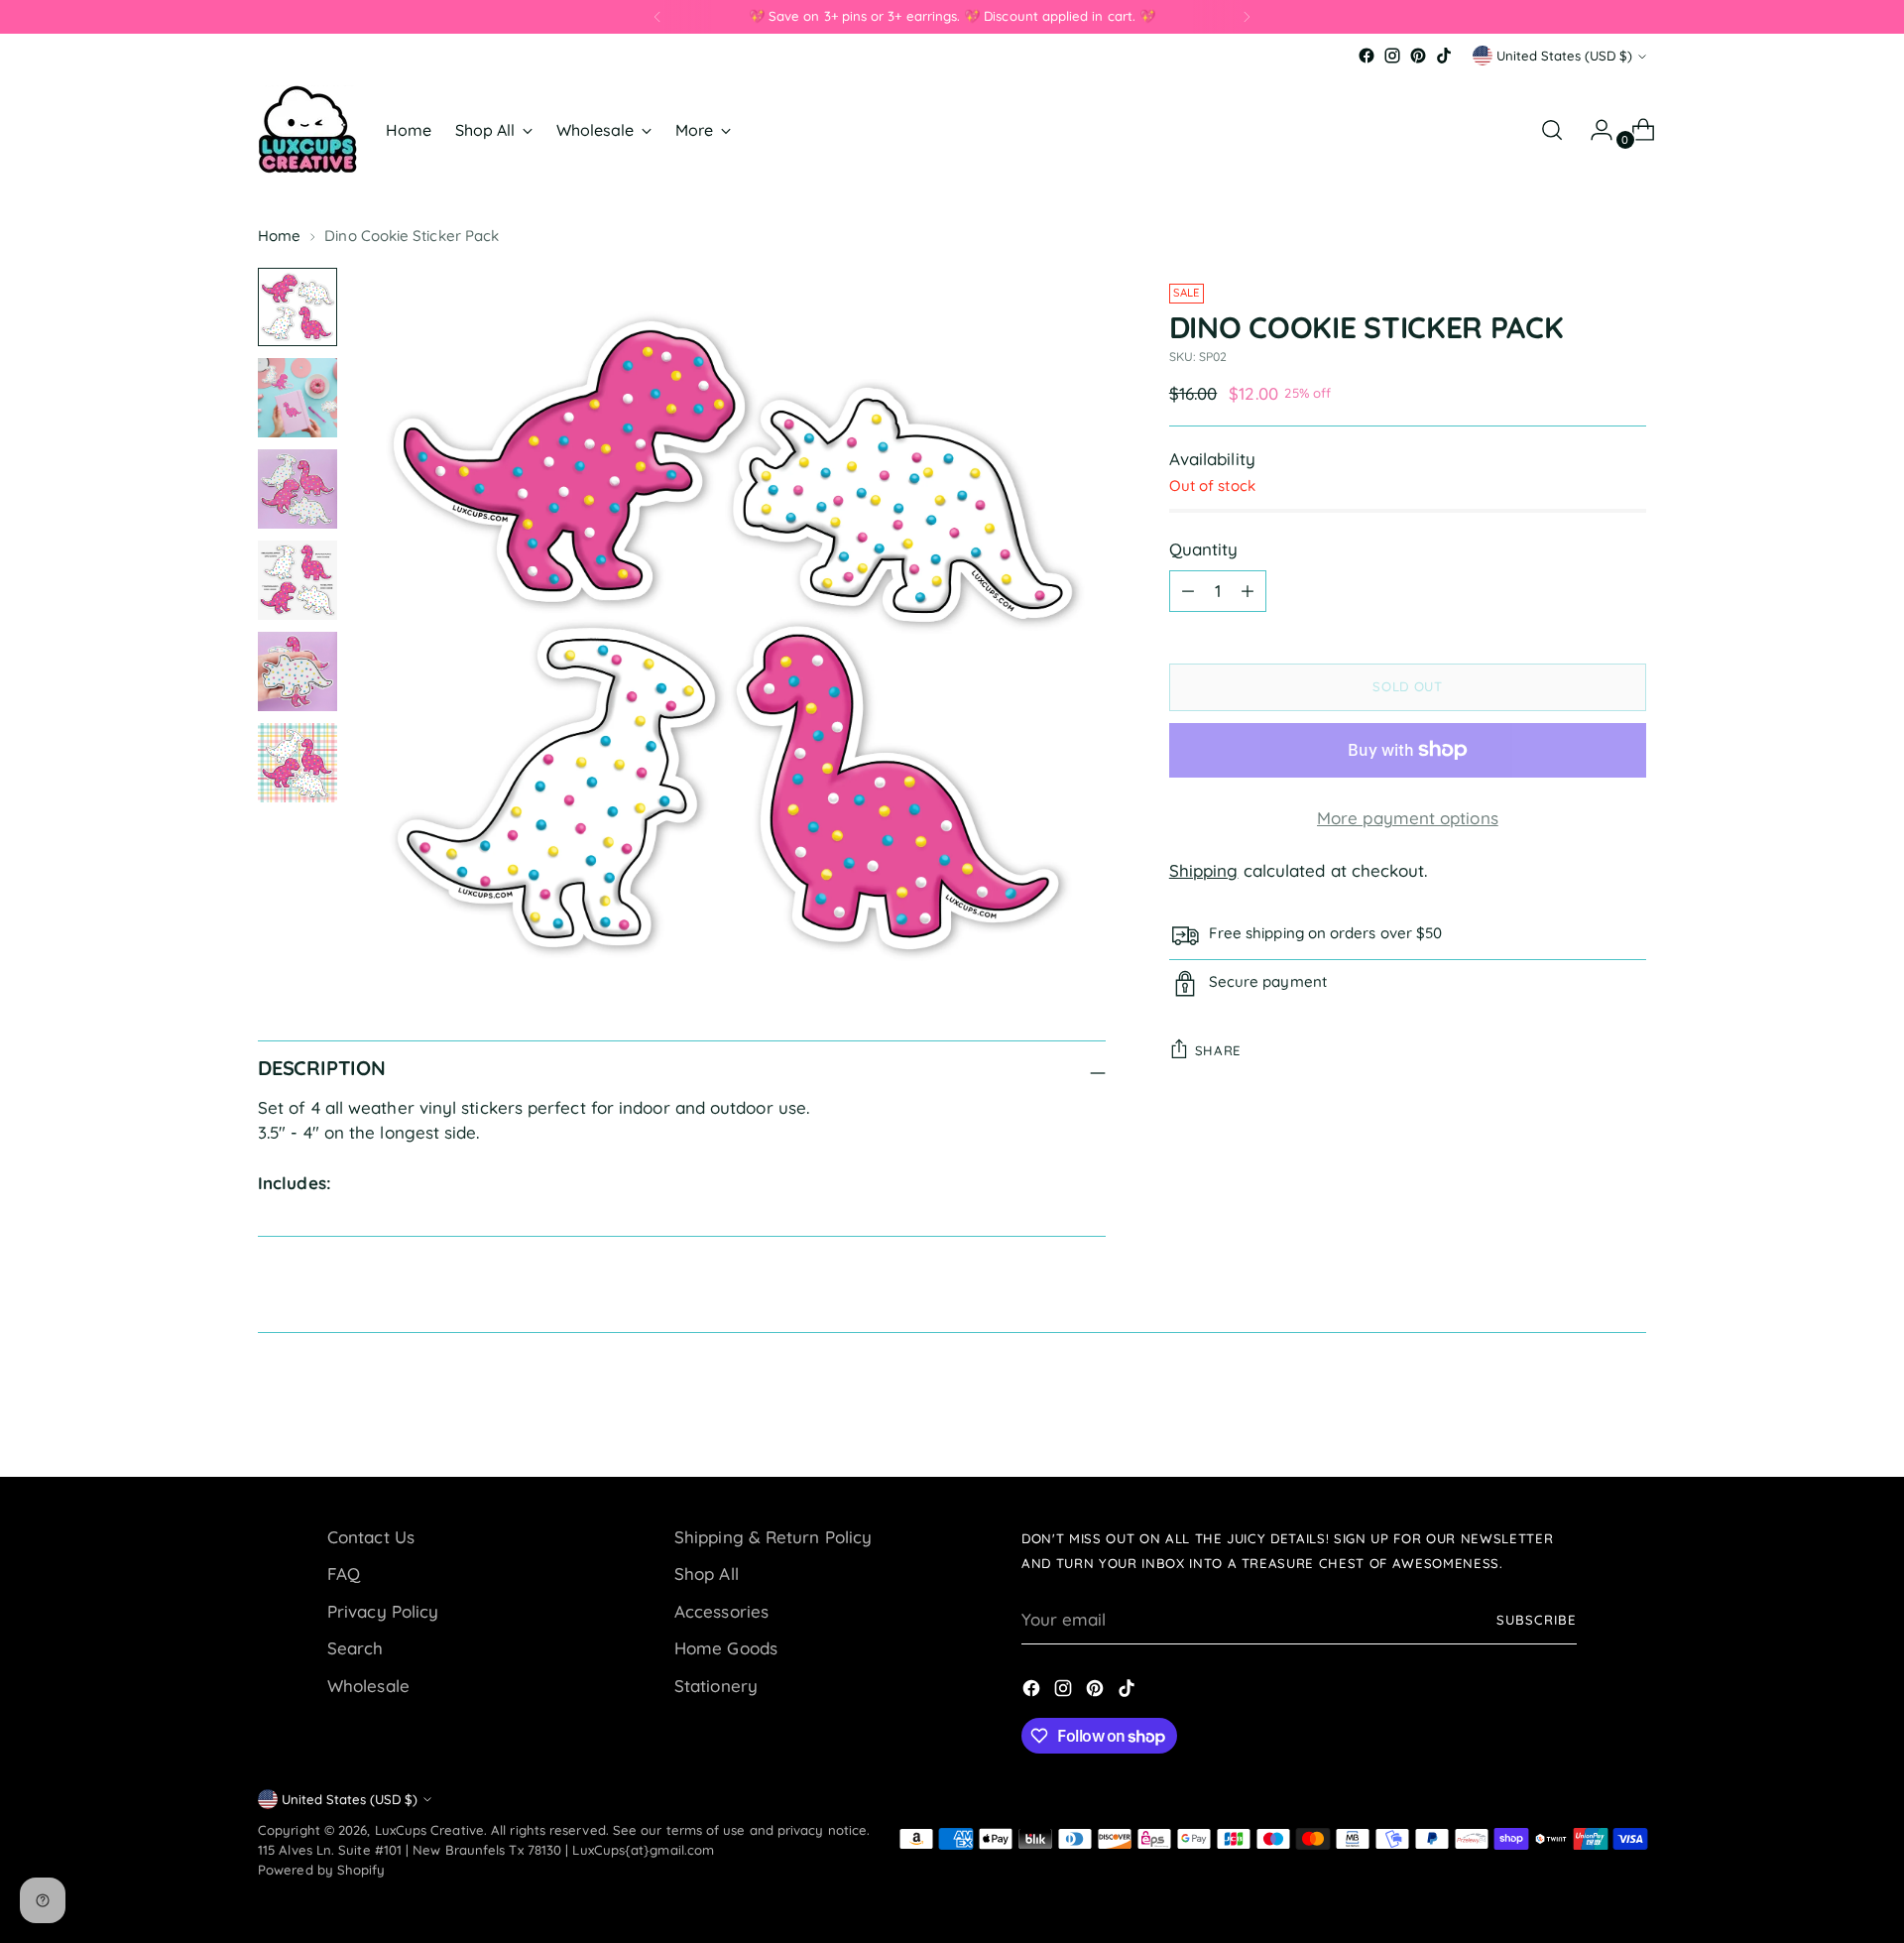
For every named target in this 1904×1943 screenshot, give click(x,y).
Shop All (707, 1574)
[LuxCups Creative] (307, 129)
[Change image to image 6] (297, 763)
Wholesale (368, 1686)
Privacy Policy (383, 1611)
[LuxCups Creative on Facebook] (1367, 56)
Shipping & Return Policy (773, 1537)
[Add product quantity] (1248, 591)
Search (356, 1648)
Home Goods (726, 1648)
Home (279, 236)
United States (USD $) (1564, 56)
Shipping (1204, 870)
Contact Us (371, 1537)
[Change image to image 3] (297, 489)
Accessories (721, 1611)
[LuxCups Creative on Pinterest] (1418, 56)
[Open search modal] (1552, 130)
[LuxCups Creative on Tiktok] (1444, 56)
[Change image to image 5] (297, 671)
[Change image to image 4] (297, 580)
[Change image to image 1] (297, 307)
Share (1218, 1050)
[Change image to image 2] (297, 398)
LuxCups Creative (429, 1830)
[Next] (1247, 17)
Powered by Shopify (322, 1870)
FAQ (344, 1574)
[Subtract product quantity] (1188, 591)
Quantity (1204, 549)
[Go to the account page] (1594, 130)
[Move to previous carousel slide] (1584, 1409)
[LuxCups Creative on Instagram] (1392, 56)
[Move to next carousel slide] (1629, 1408)
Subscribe (1537, 1620)
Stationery (716, 1686)
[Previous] (657, 17)
